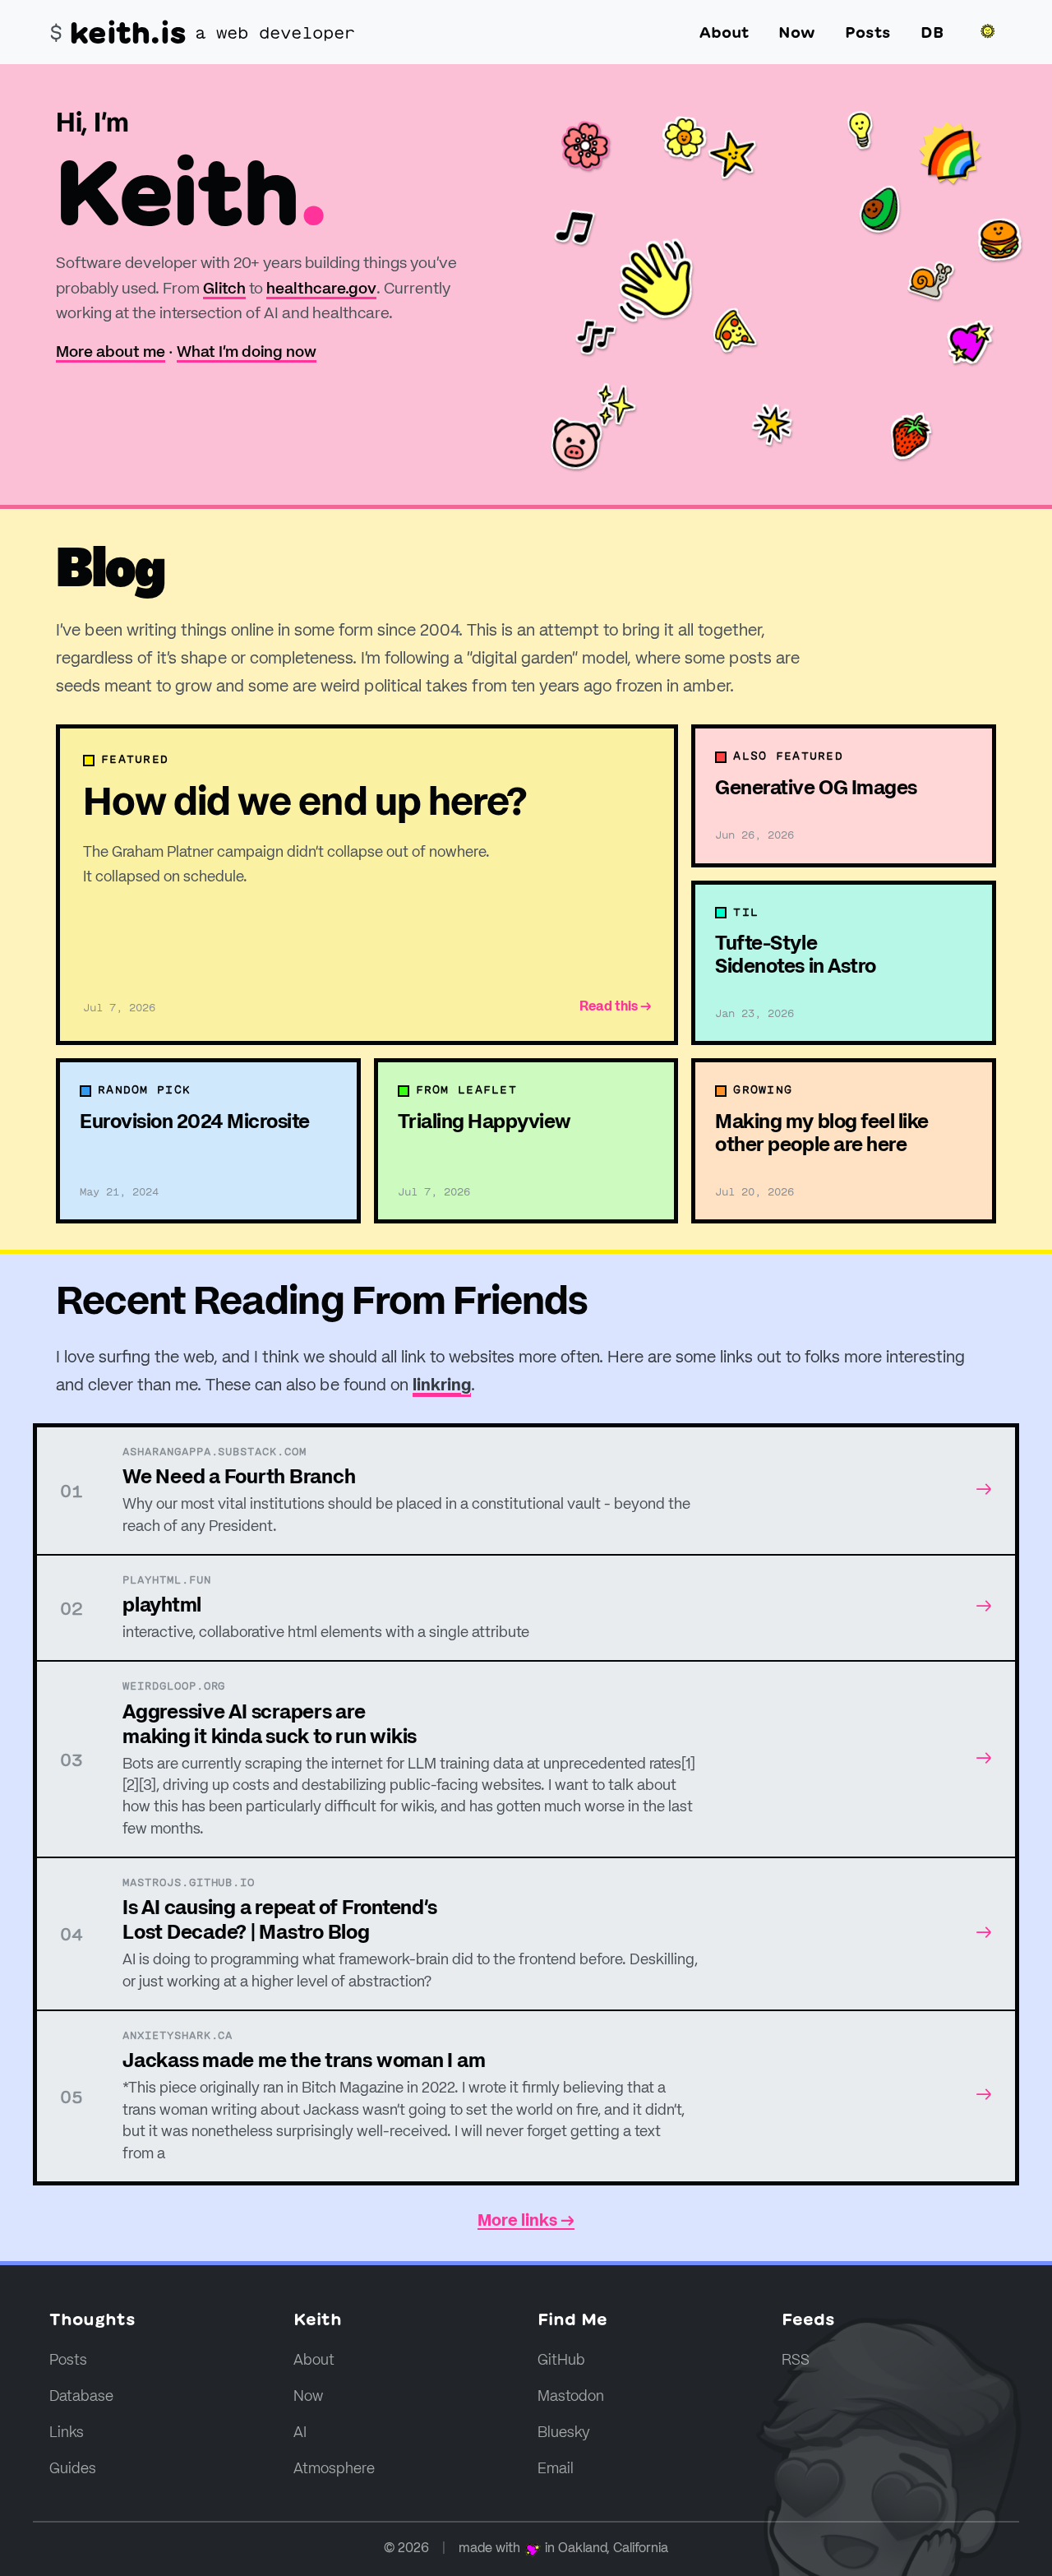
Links (67, 2433)
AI (300, 2433)
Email (556, 2469)
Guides (73, 2469)
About (724, 32)
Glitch (224, 289)
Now (797, 32)
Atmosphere (334, 2469)
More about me (111, 352)
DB (932, 32)
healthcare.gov (321, 289)
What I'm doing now (247, 352)
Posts (868, 32)
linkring (442, 1386)
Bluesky (564, 2433)
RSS (796, 2361)
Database (81, 2397)
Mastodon (571, 2397)
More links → (526, 2222)
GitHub (561, 2361)
